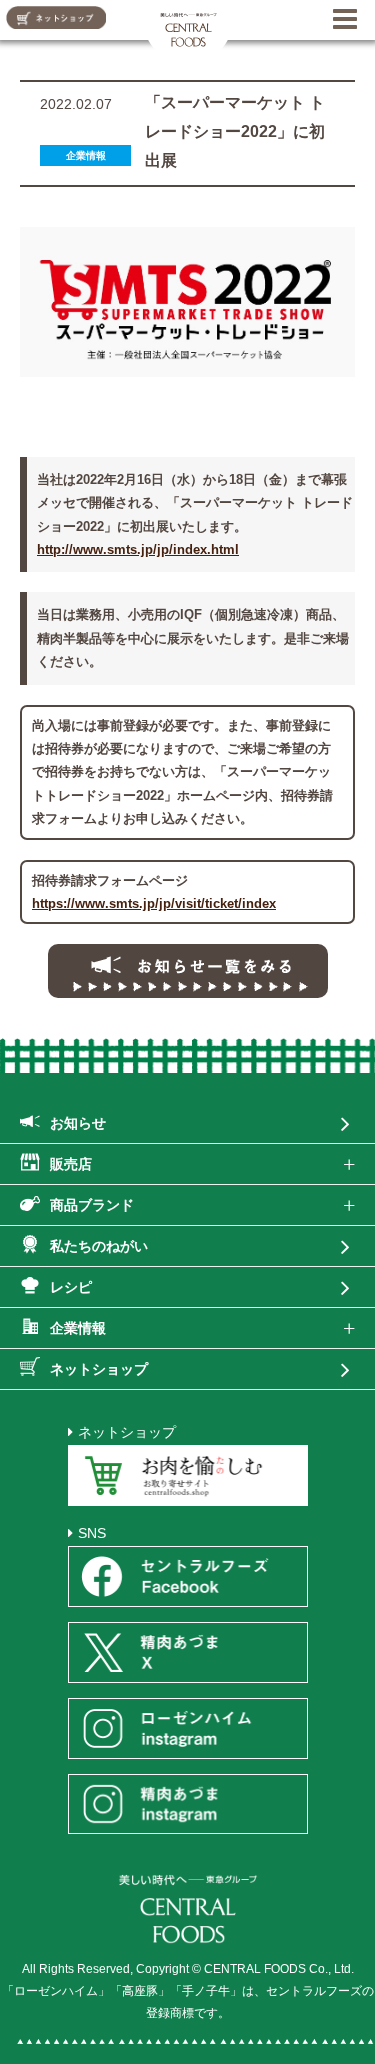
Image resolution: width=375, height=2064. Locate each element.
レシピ (71, 1287)
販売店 (71, 1164)
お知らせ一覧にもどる (188, 971)
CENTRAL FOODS (188, 27)
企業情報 (78, 1328)
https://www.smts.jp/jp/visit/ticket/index (154, 903)
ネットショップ (99, 1369)
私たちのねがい (99, 1246)
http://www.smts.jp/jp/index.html (138, 549)
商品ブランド (92, 1205)
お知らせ (78, 1123)
